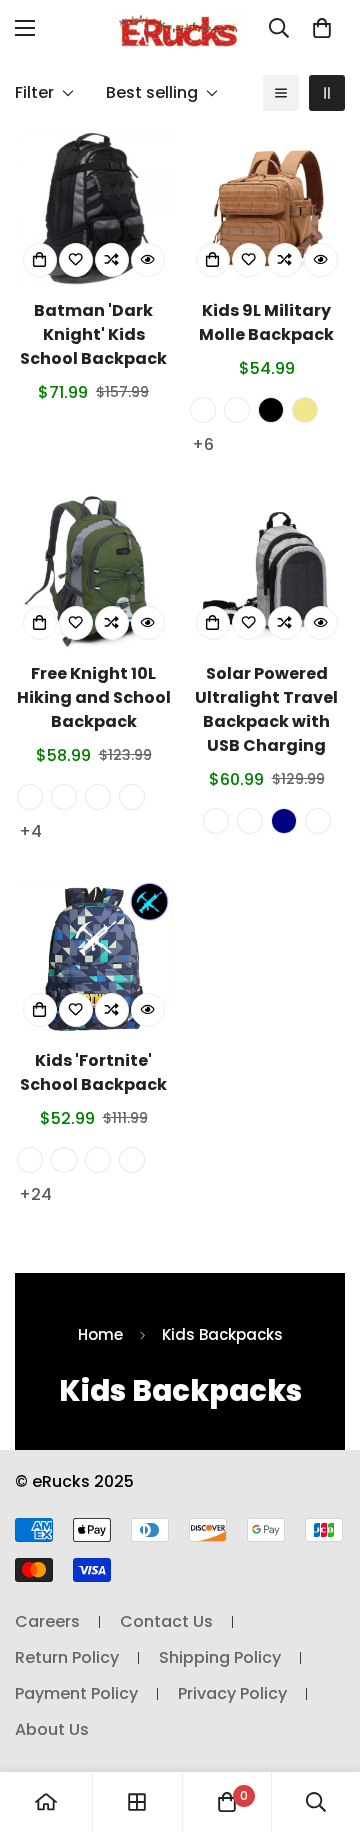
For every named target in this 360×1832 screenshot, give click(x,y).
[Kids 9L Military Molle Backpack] (266, 208)
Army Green (203, 410)
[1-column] (281, 93)
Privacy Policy (232, 1693)
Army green (30, 797)
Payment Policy (76, 1693)
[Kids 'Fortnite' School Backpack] (93, 958)
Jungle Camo (237, 410)
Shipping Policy (220, 1657)
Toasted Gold (250, 821)
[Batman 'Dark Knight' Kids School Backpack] (93, 208)
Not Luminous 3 (98, 1160)
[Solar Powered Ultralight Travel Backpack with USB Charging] (266, 571)
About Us (52, 1729)
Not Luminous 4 (132, 1160)
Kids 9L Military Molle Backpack (266, 322)
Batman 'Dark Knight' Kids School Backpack (93, 334)
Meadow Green (132, 797)
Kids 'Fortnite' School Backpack (93, 1072)
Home (100, 1334)
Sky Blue (98, 797)
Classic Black (216, 821)
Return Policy (67, 1657)
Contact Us (166, 1621)
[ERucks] (180, 28)
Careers (47, 1621)
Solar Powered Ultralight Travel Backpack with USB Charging (266, 709)
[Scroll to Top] (324, 1726)
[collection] (137, 1802)
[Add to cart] (40, 260)
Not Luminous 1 (30, 1160)
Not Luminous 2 (64, 1160)
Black (271, 410)
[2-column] (327, 93)
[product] (46, 1802)
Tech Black (64, 797)
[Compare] (112, 260)
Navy (284, 821)
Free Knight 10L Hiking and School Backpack (94, 697)
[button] (322, 28)
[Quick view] (148, 260)
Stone (318, 821)
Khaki (305, 410)
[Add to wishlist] (76, 260)
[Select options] (213, 260)
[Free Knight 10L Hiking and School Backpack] (93, 571)
